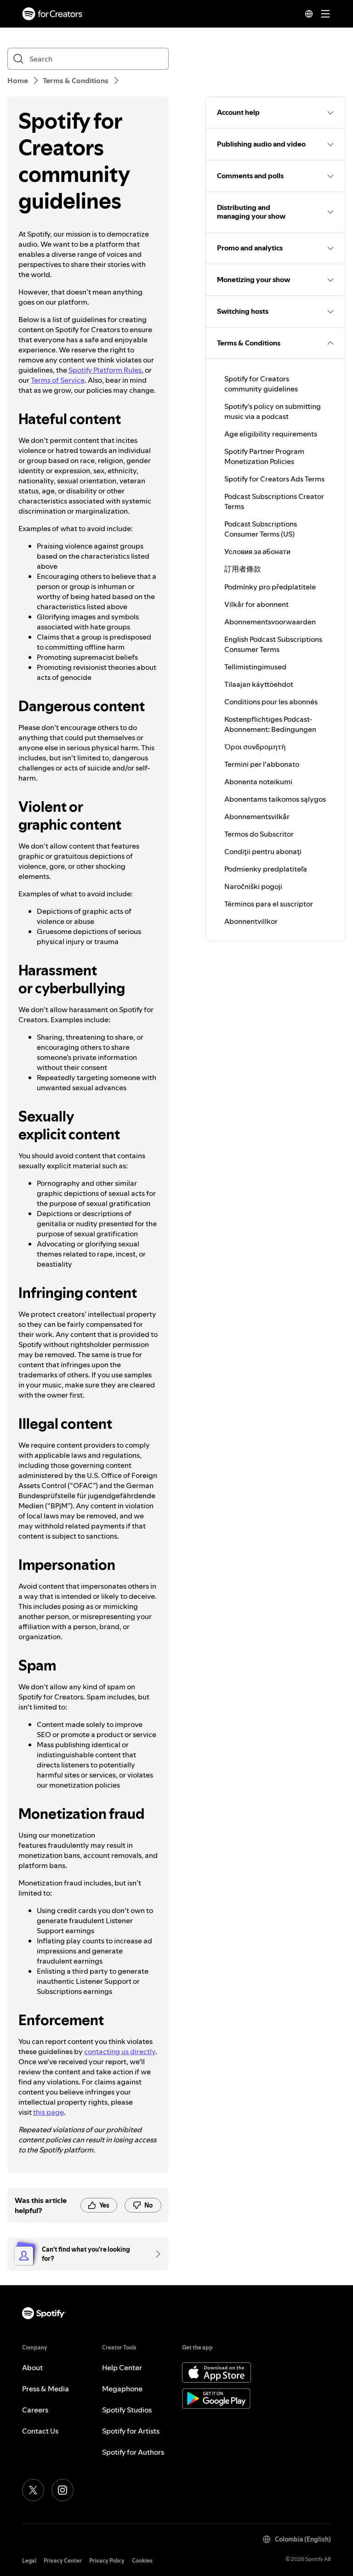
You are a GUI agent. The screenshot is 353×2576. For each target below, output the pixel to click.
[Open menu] (325, 14)
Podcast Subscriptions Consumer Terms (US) (261, 529)
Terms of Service (58, 380)
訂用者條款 (243, 569)
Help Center (122, 2367)
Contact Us (40, 2431)
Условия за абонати (257, 551)
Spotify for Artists (131, 2431)
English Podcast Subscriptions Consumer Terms (273, 644)
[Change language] (309, 14)
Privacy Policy (107, 2561)
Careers (35, 2410)
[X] (33, 2490)
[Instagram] (63, 2490)
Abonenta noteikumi (258, 781)
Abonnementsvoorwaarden (270, 622)
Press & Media (46, 2389)
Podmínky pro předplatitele (270, 587)
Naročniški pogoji (253, 886)
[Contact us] (155, 2254)
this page (48, 2112)
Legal (29, 2561)
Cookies (142, 2561)
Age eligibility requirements (271, 434)
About (32, 2367)
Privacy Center (63, 2561)
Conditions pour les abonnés (271, 702)
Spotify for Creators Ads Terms (274, 479)
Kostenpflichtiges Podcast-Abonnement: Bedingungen (270, 724)
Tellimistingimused (255, 667)
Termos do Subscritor (259, 834)
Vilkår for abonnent (256, 604)
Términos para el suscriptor (269, 904)
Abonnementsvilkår (257, 816)
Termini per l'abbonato (262, 764)
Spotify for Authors (133, 2452)
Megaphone (122, 2389)
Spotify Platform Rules (105, 370)
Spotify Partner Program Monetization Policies (264, 456)
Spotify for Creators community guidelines (261, 384)
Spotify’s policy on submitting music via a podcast (273, 411)
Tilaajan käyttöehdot (259, 684)
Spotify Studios (127, 2410)
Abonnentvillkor (251, 921)
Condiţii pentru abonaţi (263, 851)
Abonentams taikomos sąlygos (275, 799)
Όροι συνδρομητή (255, 747)
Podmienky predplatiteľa (266, 869)
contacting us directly (120, 2051)
